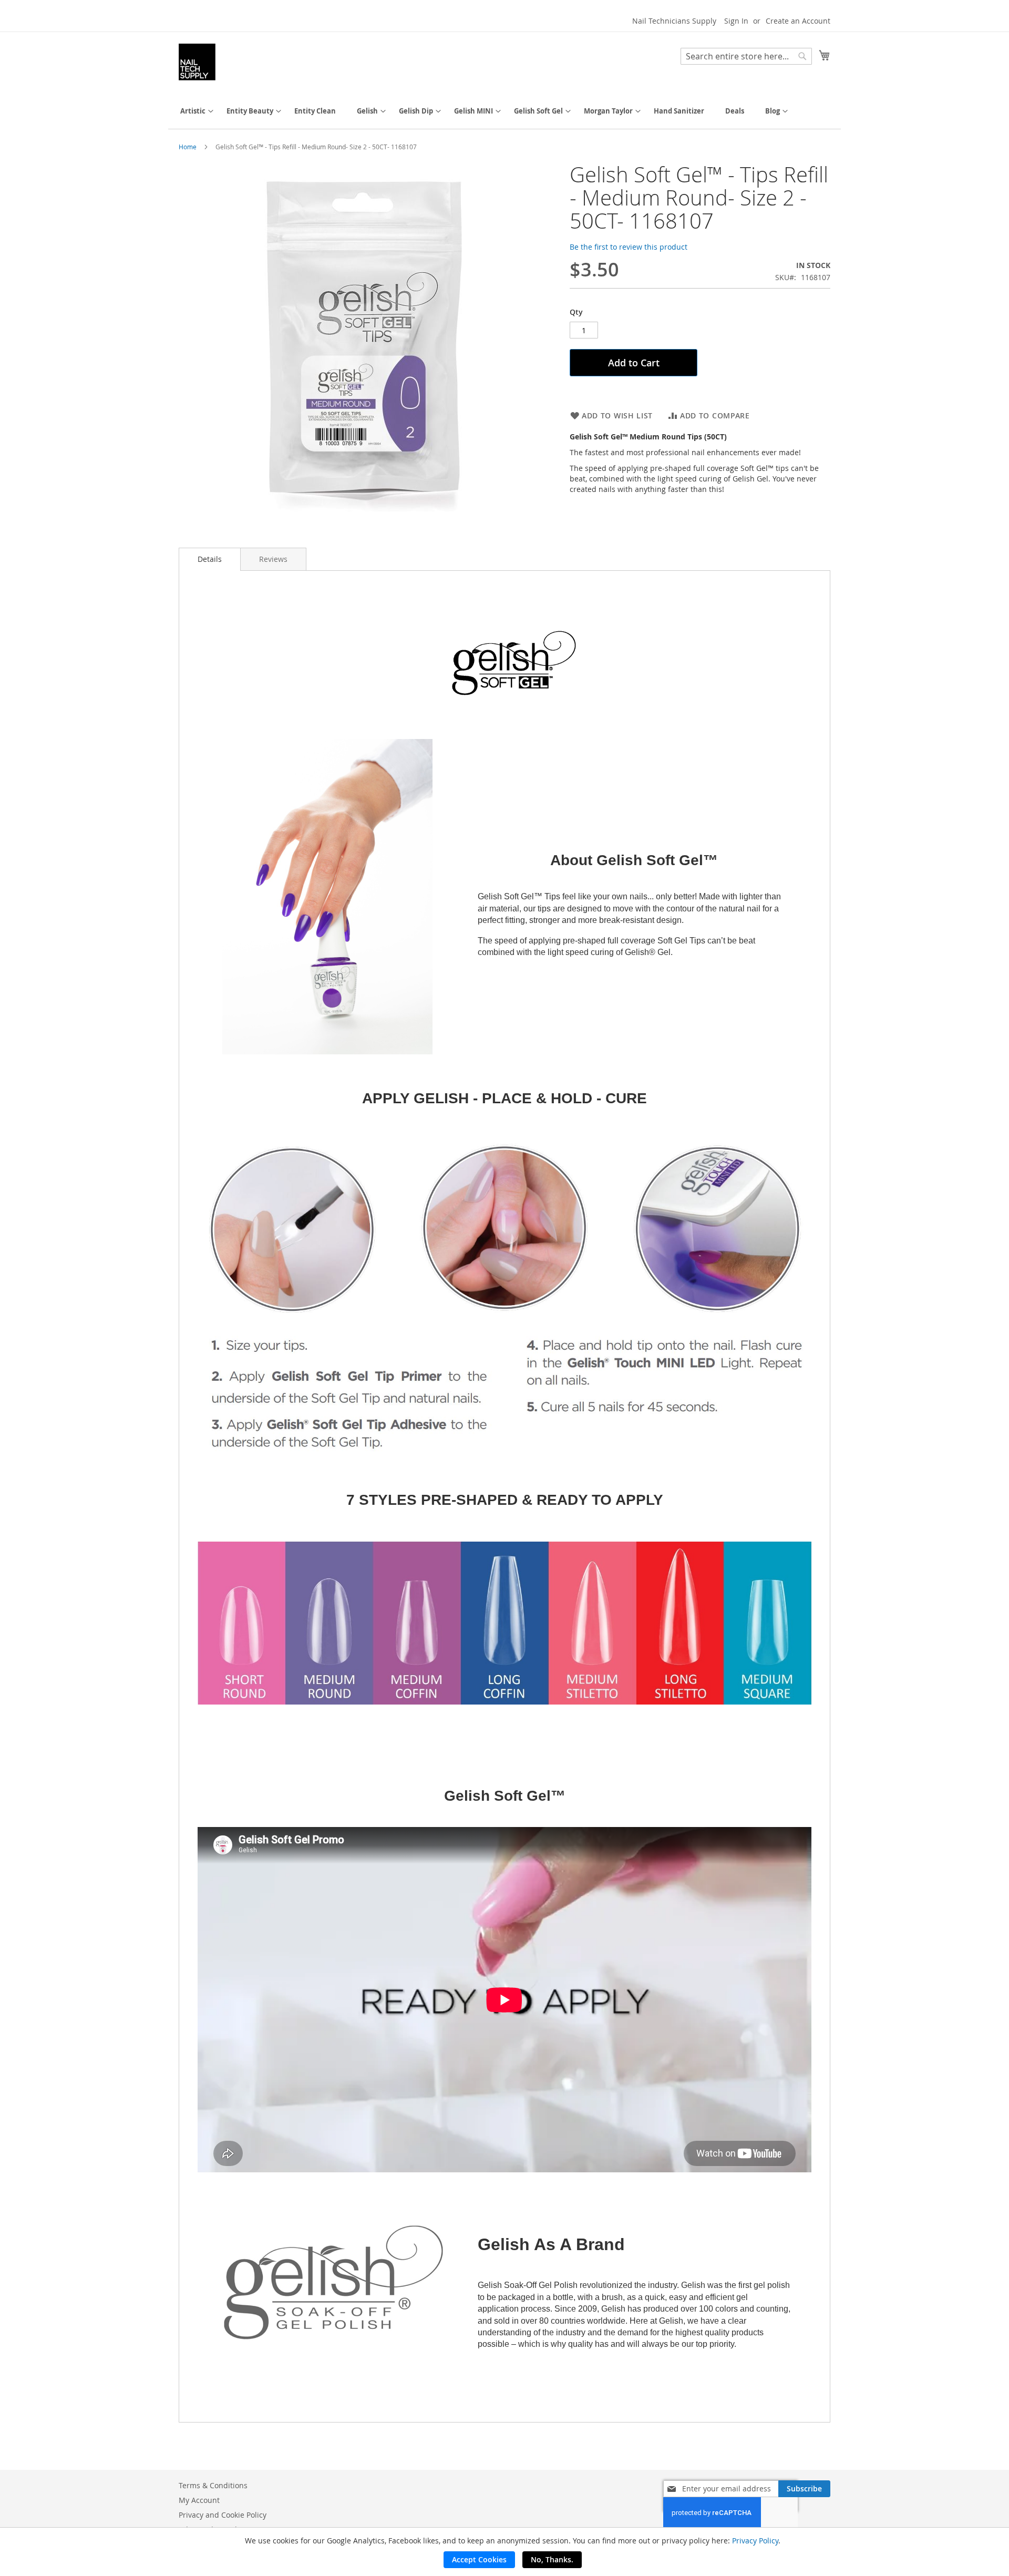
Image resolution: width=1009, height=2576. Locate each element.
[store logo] (197, 62)
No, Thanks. (552, 2559)
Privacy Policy (755, 2541)
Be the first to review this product (629, 247)
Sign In (736, 21)
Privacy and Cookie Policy (223, 2515)
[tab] (210, 559)
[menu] (504, 111)
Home (188, 147)
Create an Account (798, 21)
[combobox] (746, 56)
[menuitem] (193, 111)
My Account (199, 2500)
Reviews (273, 559)
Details (210, 559)
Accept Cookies (479, 2559)
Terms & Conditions (213, 2485)
